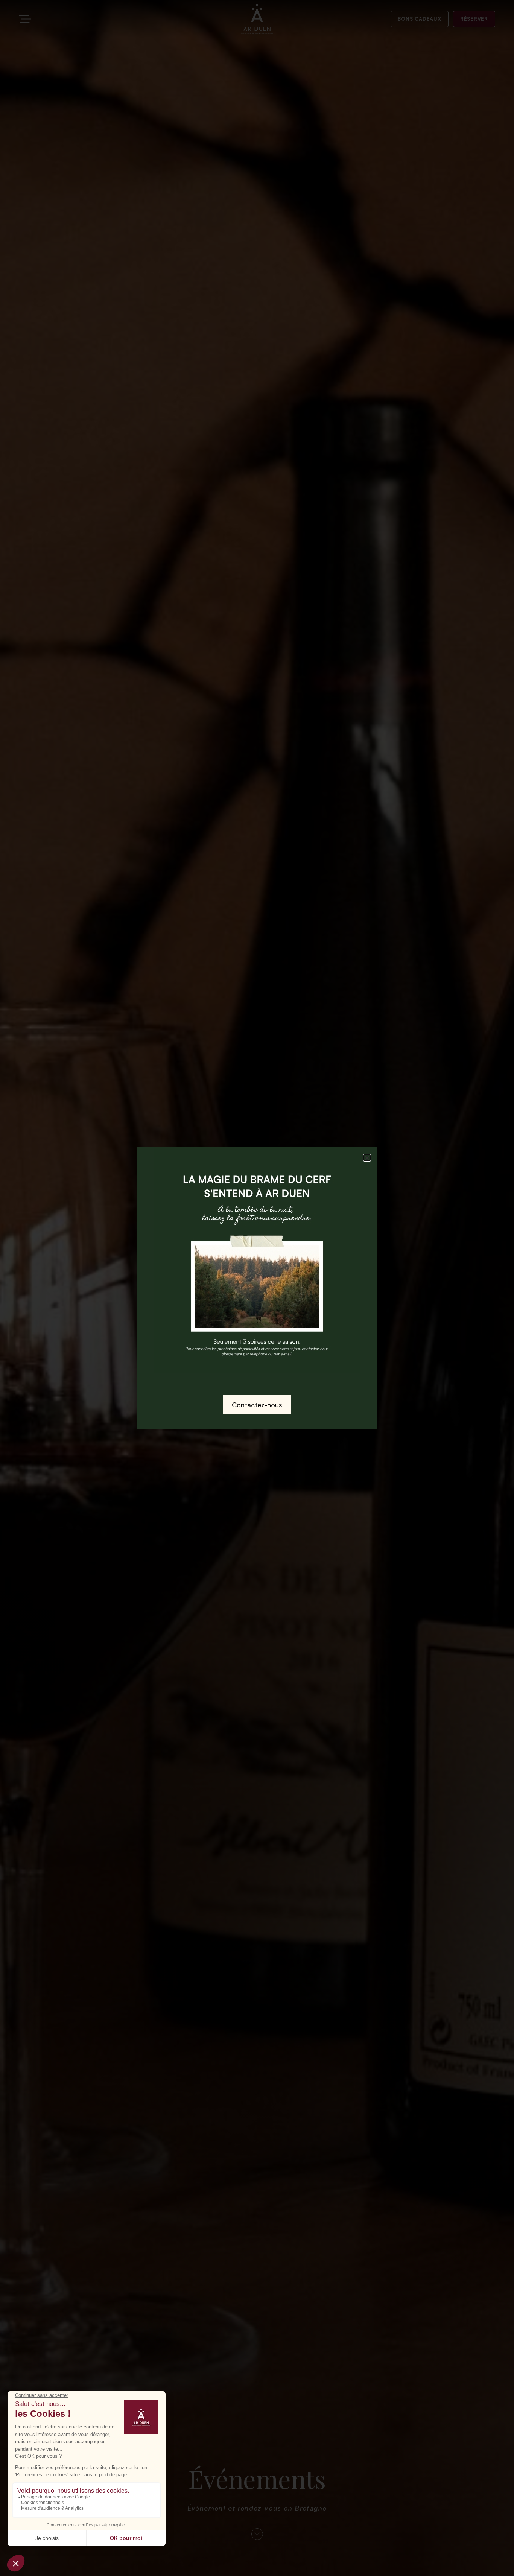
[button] (367, 1158)
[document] (257, 1288)
